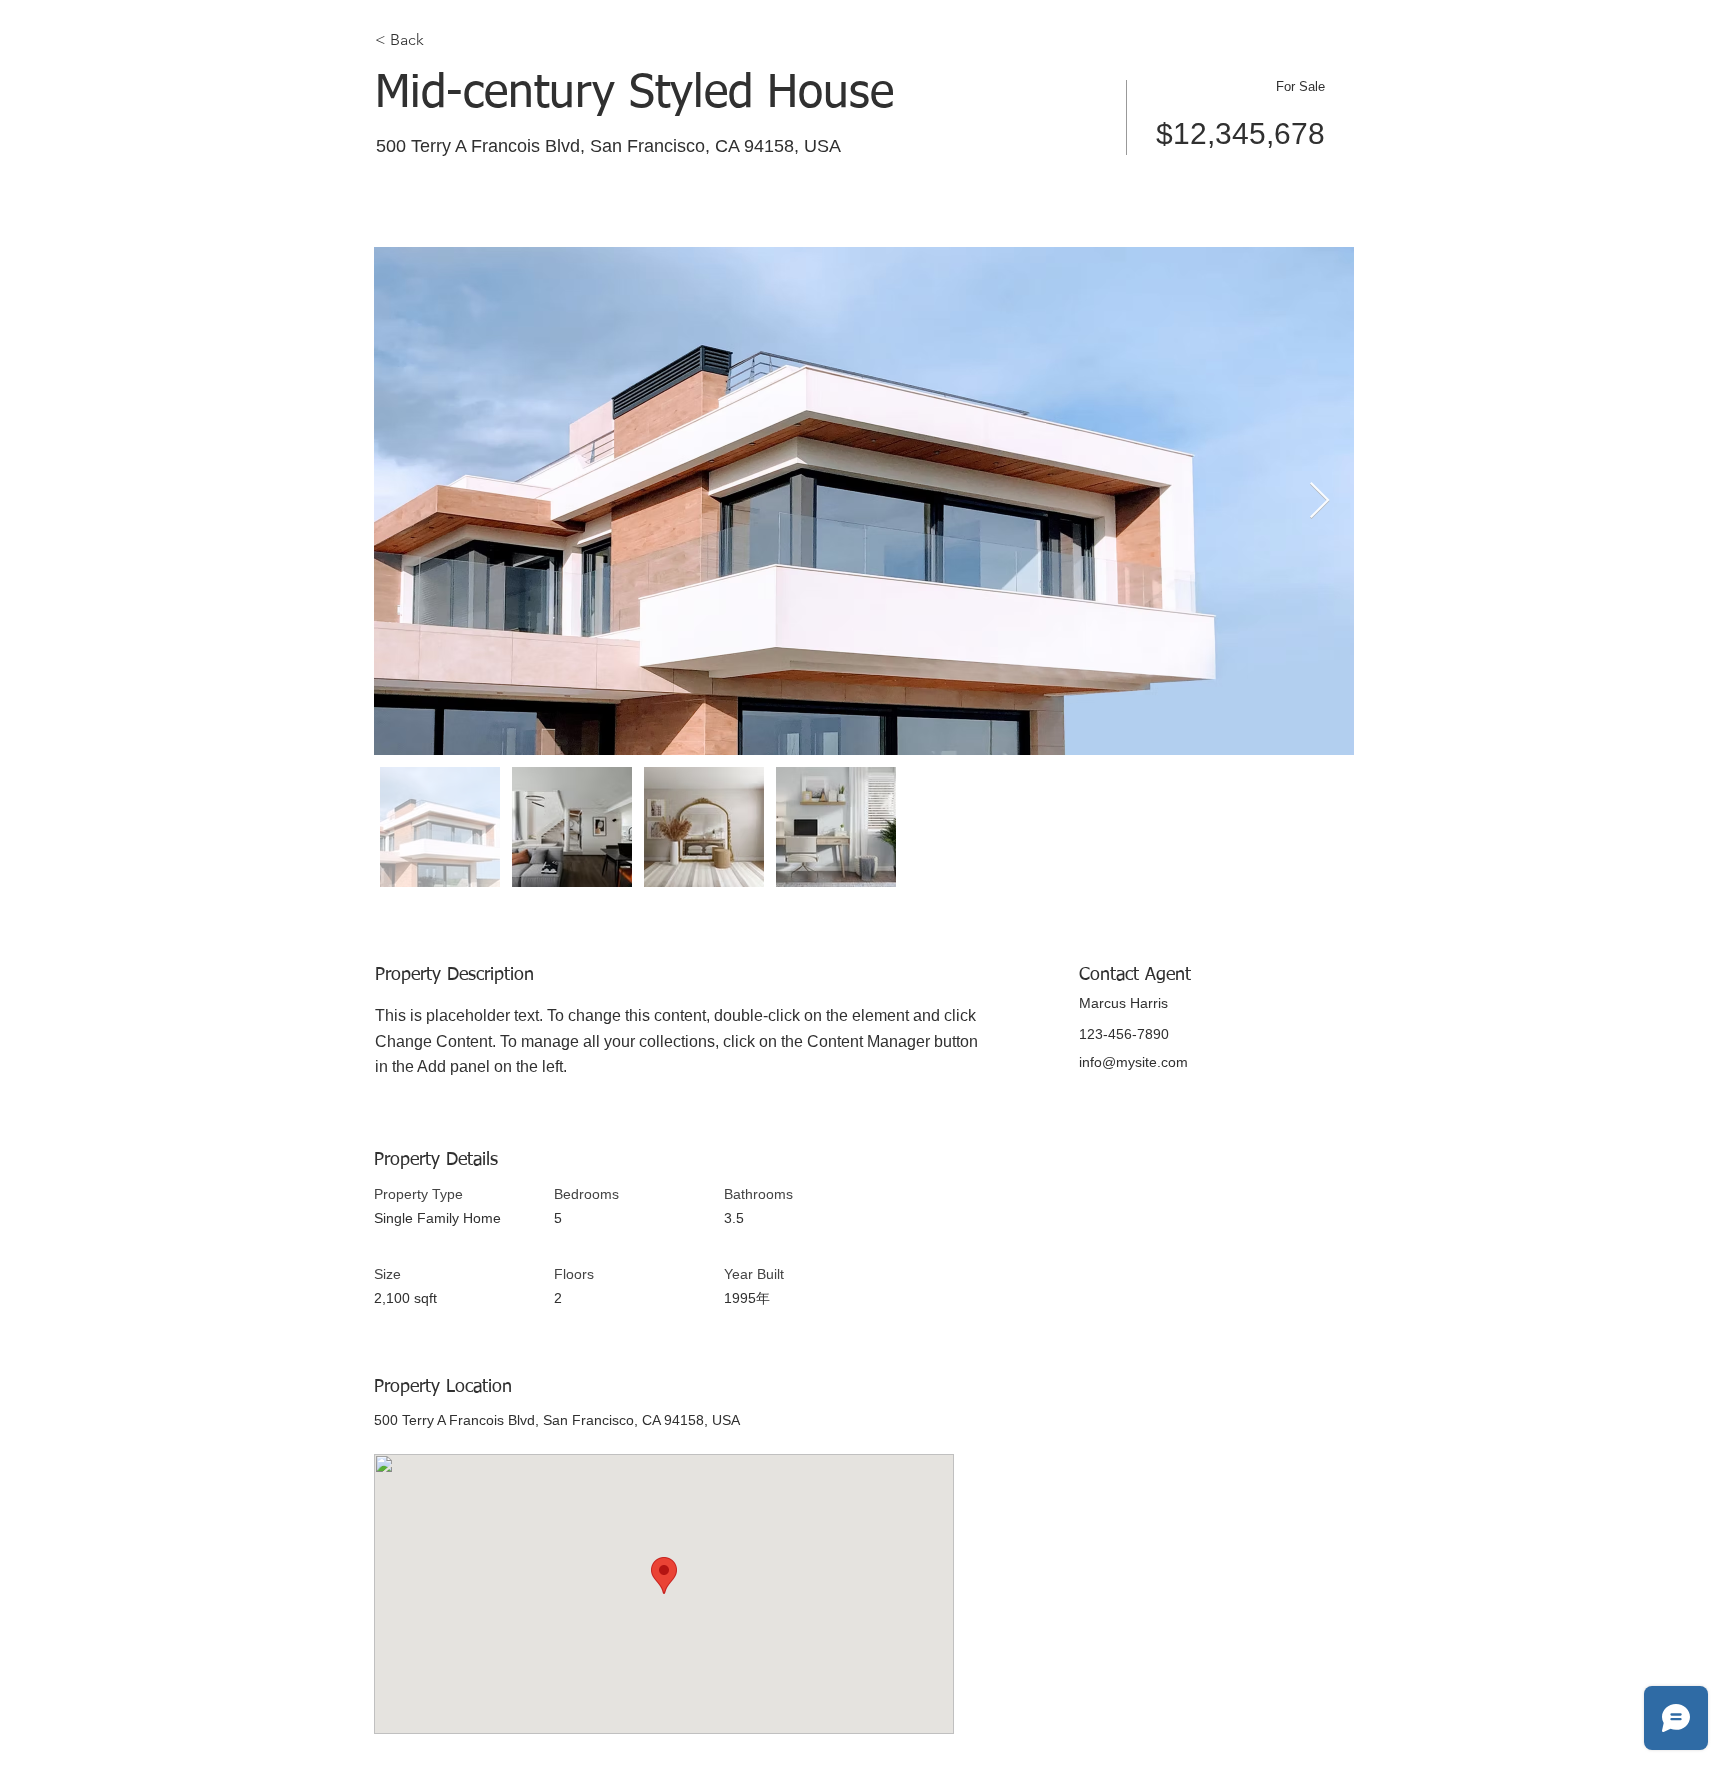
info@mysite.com (1133, 1062)
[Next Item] (1319, 501)
